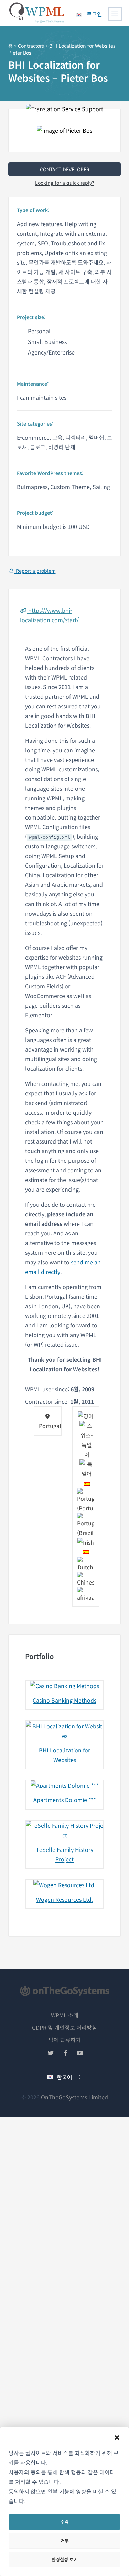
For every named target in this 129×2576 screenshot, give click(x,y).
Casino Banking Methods (64, 1700)
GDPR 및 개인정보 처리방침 (64, 2027)
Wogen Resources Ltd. (64, 1899)
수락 (65, 2522)
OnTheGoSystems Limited (74, 2097)
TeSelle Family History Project (65, 1854)
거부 (65, 2540)
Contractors (31, 46)
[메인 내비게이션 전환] (115, 14)
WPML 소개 (65, 2015)
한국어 (64, 2077)
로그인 (94, 14)
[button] (117, 2438)
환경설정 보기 (65, 2559)
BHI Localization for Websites (64, 1755)
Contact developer (65, 169)
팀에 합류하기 (65, 2040)
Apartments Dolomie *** (64, 1800)
